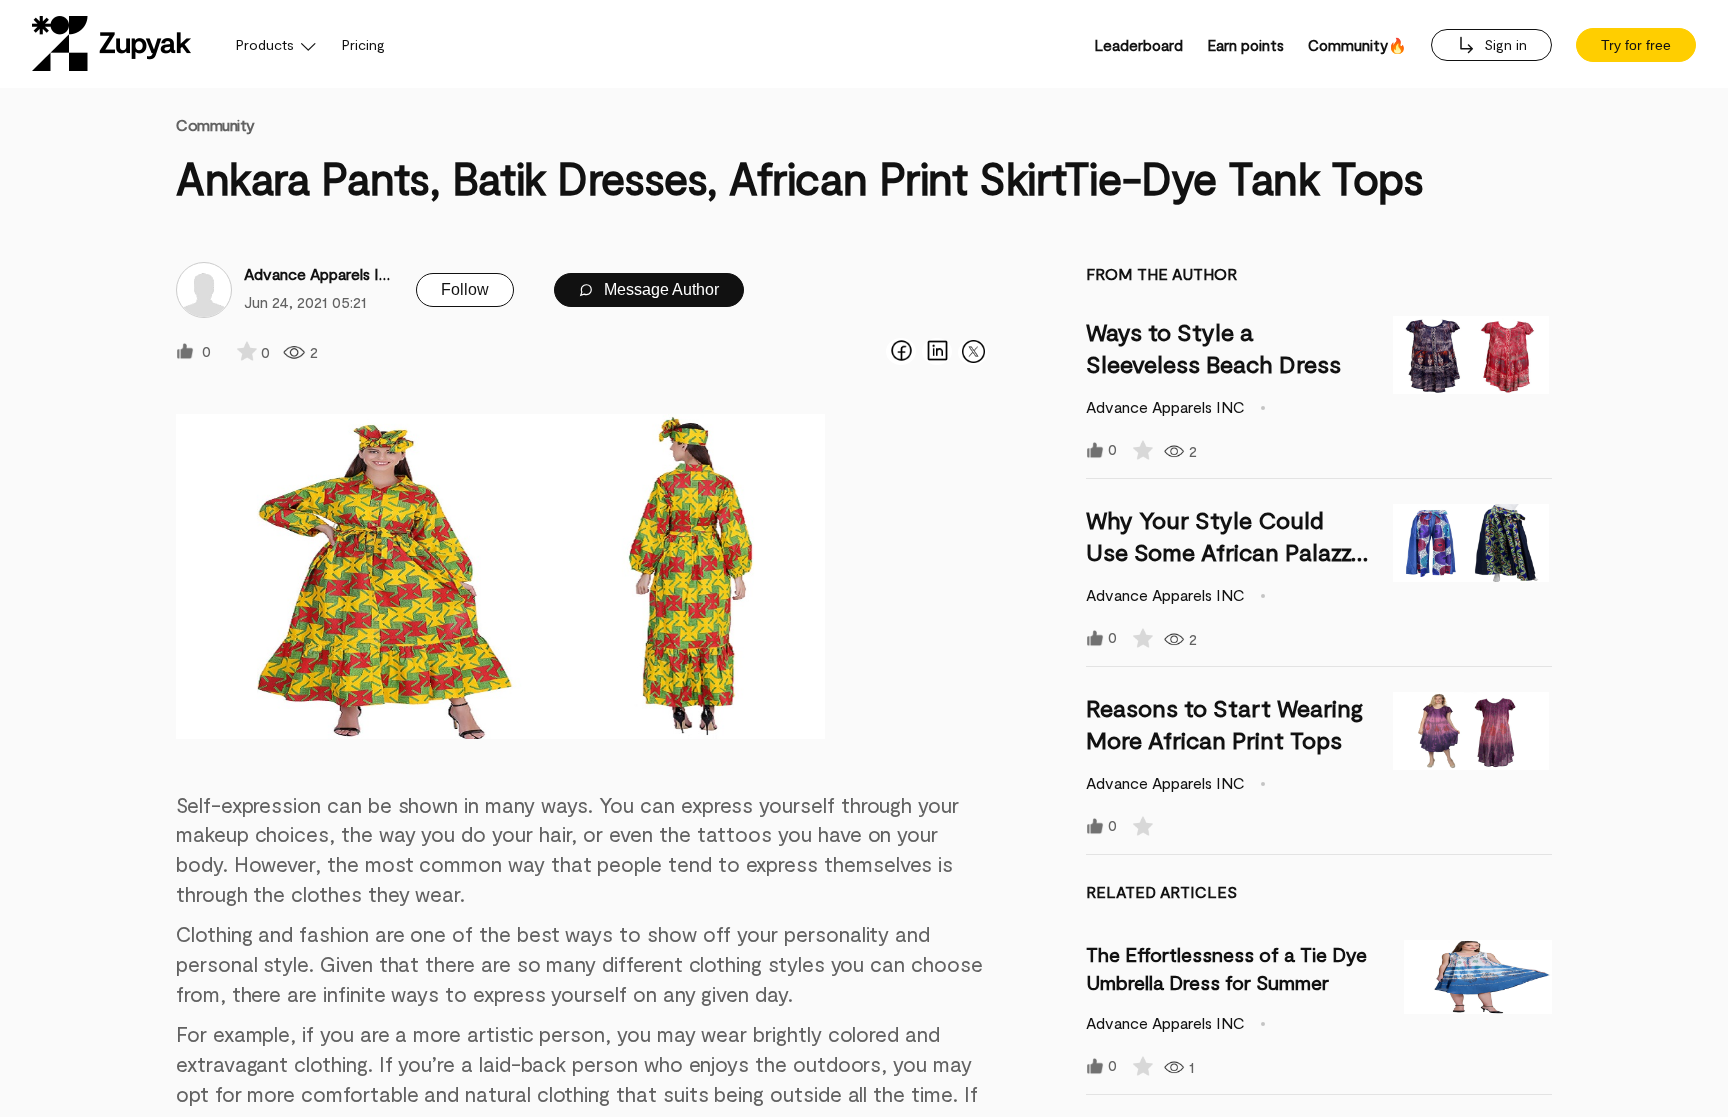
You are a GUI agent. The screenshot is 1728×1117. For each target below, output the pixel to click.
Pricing (363, 44)
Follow (465, 289)
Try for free (1636, 45)
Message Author (659, 289)
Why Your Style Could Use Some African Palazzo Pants (1225, 551)
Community (215, 124)
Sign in (1503, 44)
